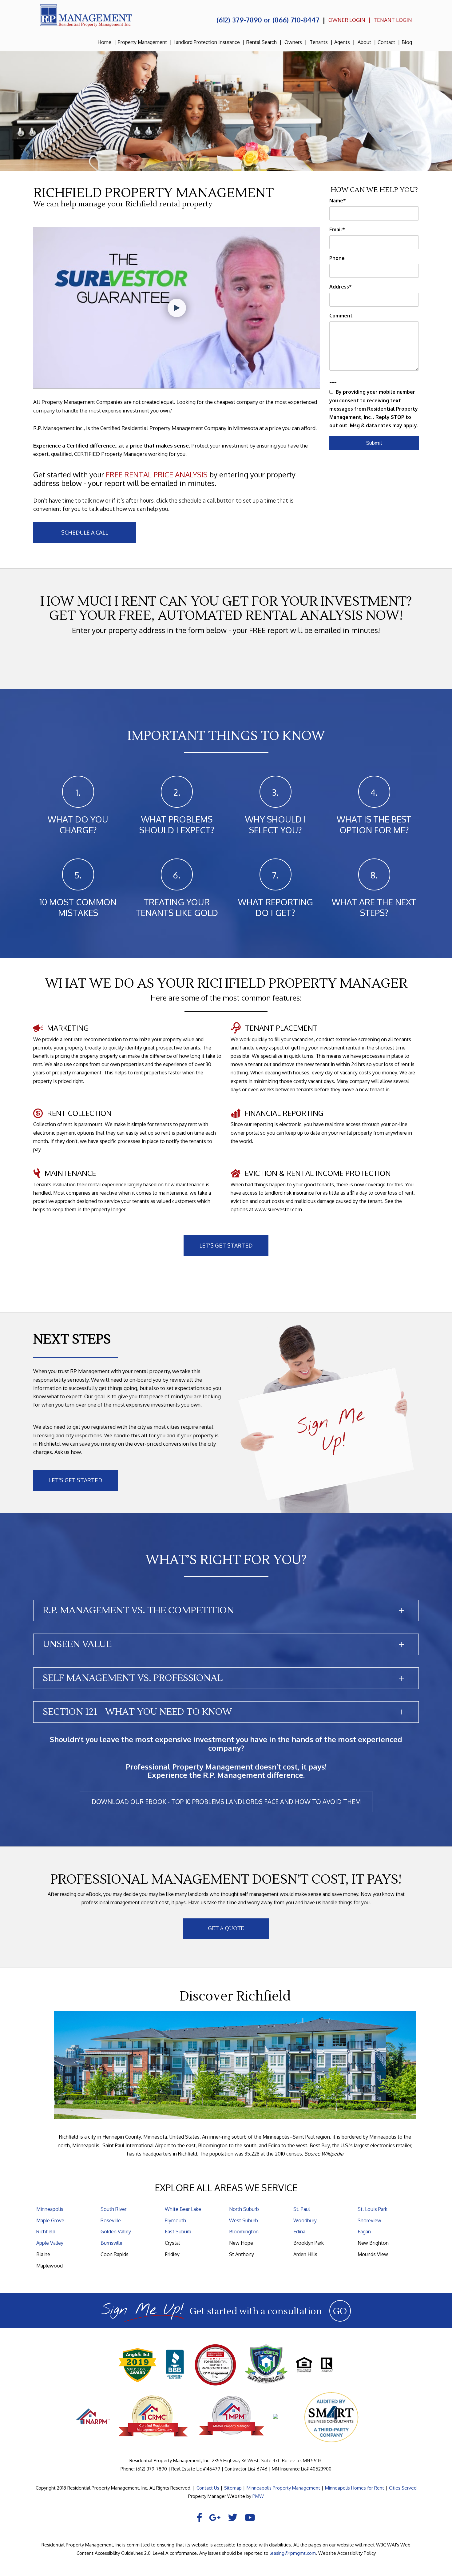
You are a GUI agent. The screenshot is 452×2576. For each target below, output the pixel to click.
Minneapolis (50, 2209)
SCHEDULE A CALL (85, 532)
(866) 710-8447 (296, 20)
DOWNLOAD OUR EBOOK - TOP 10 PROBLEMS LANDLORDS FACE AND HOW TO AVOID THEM (226, 1802)
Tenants (319, 42)
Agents (342, 42)
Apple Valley (50, 2243)
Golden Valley (116, 2232)
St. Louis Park (373, 2209)
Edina (299, 2232)
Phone (337, 258)
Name (336, 201)
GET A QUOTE (226, 1929)
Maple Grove (50, 2220)
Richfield (46, 2232)
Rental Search (262, 42)
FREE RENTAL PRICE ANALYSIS (157, 474)
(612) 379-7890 (239, 20)
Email (336, 229)
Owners (293, 42)
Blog (407, 42)
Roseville (111, 2220)
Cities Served (403, 2488)
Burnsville (111, 2243)
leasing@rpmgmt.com (293, 2553)
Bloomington (244, 2232)
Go (340, 2311)
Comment (341, 316)
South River (113, 2209)
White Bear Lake (183, 2209)
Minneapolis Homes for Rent (355, 2488)
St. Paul (302, 2209)
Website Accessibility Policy (347, 2553)
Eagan (364, 2232)
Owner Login (347, 20)
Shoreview (369, 2220)
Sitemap (233, 2488)
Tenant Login (393, 20)
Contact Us (208, 2488)
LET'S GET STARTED (226, 1245)
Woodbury (305, 2220)
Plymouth (175, 2220)
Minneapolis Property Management (283, 2488)
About (364, 42)
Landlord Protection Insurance (207, 42)
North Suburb (244, 2209)
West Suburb (244, 2220)
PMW (258, 2496)
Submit (374, 443)
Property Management (142, 42)
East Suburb (178, 2232)
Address (339, 287)
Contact (386, 42)
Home (104, 42)
